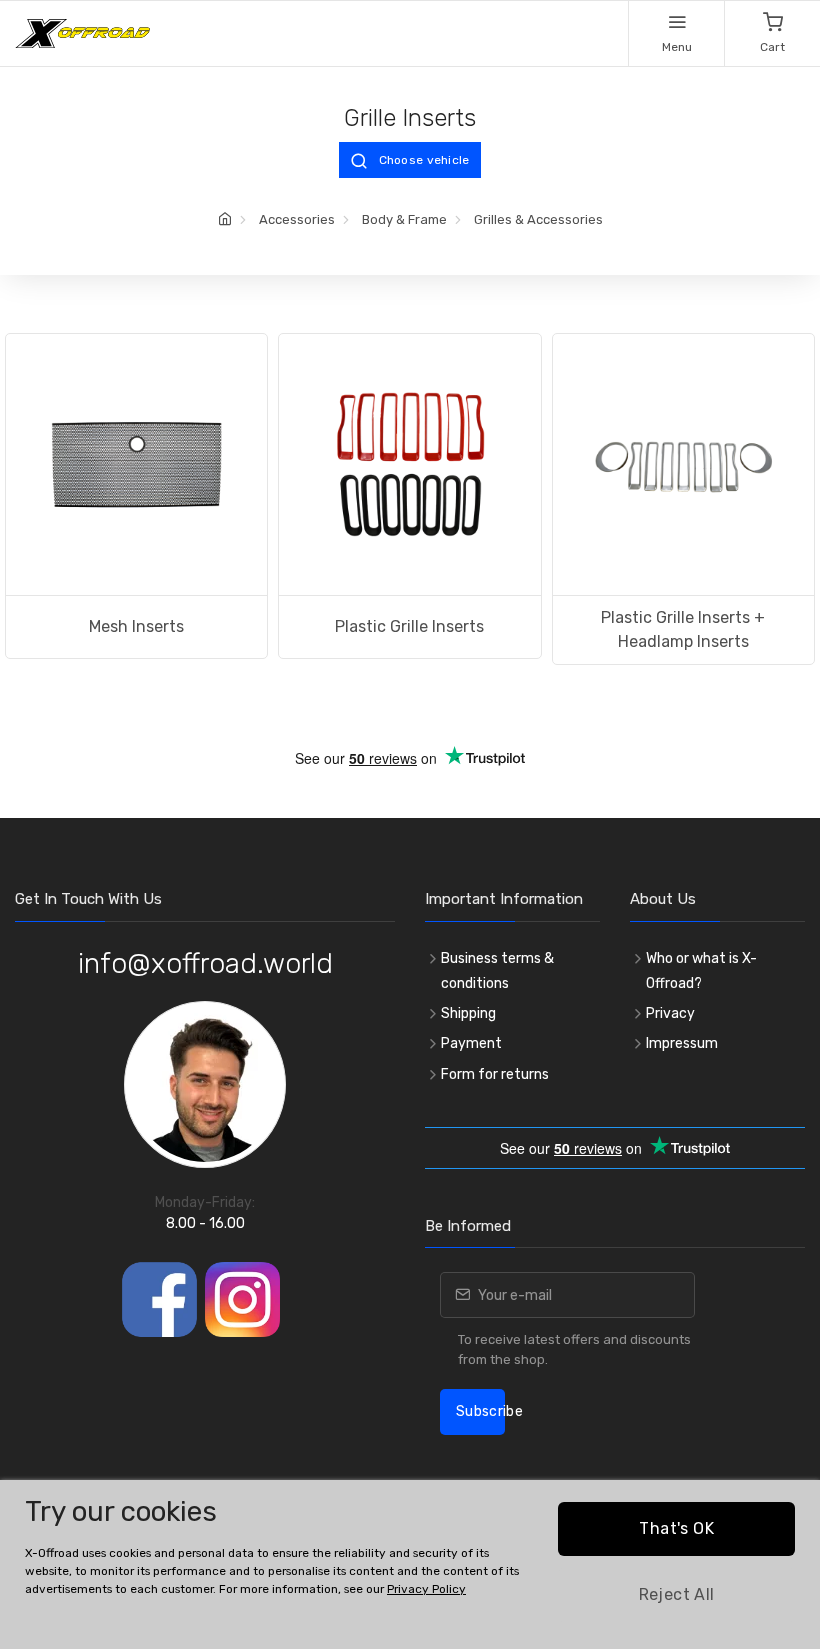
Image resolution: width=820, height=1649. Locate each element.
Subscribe (480, 1411)
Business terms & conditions (497, 971)
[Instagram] (242, 1299)
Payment (471, 1043)
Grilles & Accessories (538, 219)
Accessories (297, 219)
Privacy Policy (426, 1589)
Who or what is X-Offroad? (701, 971)
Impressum (682, 1043)
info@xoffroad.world (205, 963)
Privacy (670, 1013)
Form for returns (495, 1074)
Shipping (468, 1013)
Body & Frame (404, 219)
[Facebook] (159, 1299)
